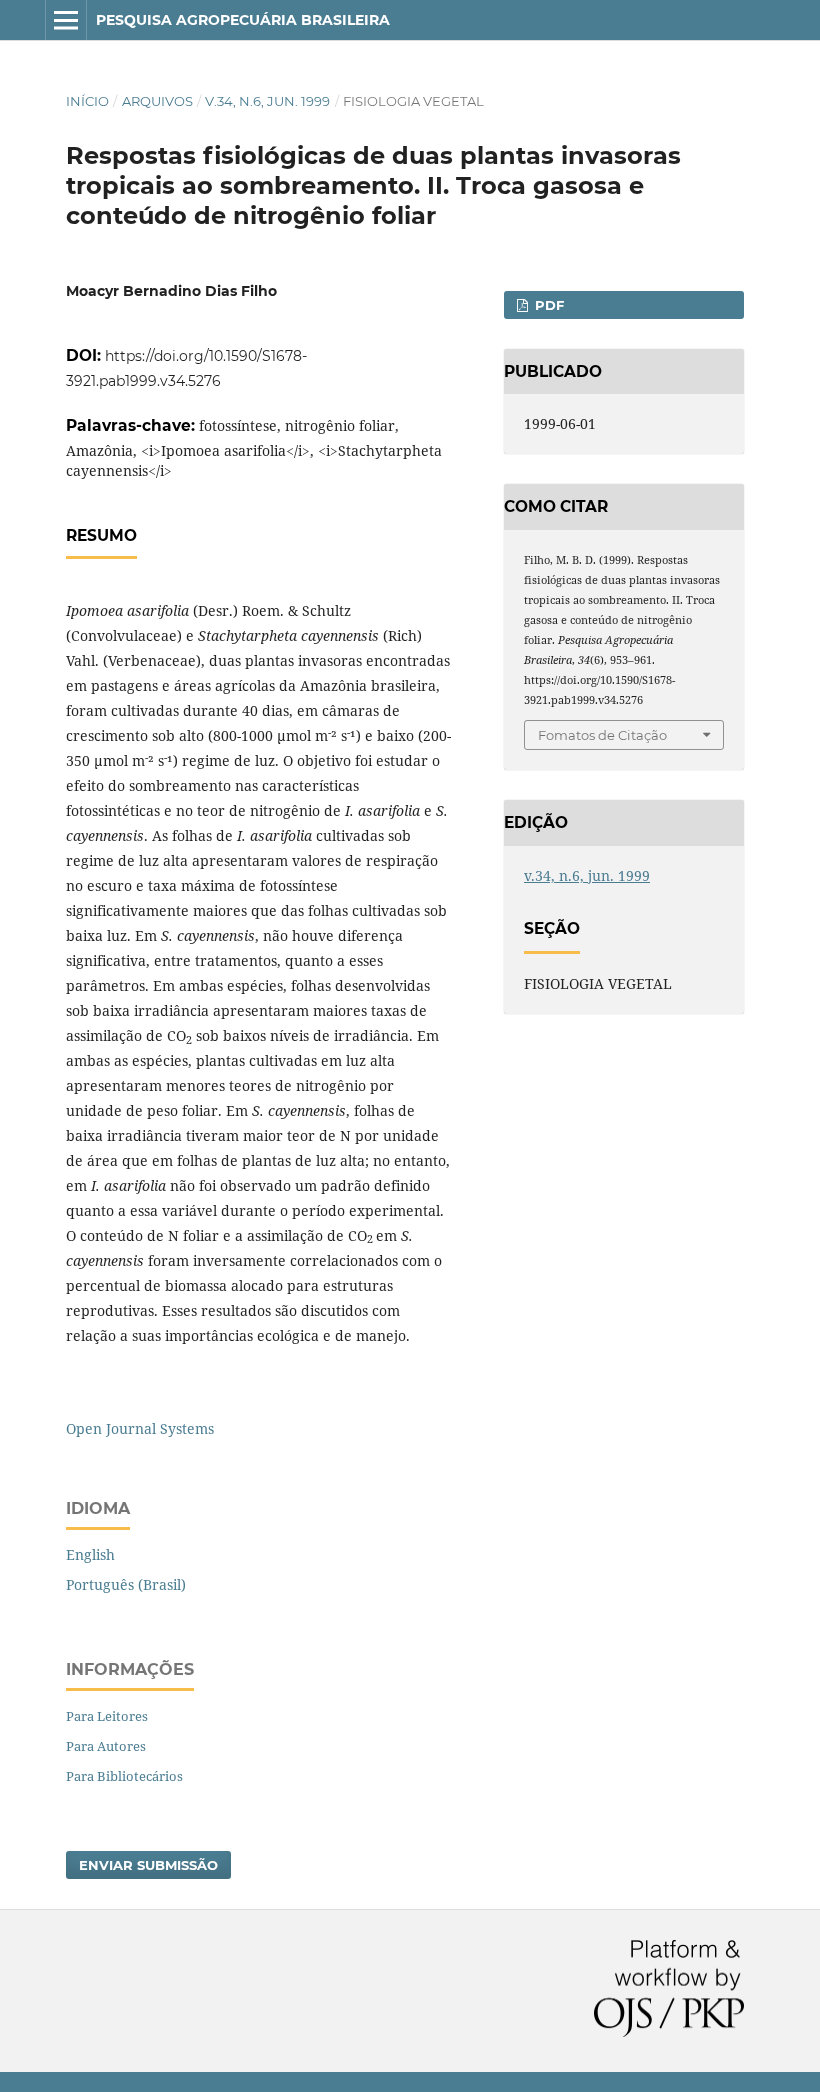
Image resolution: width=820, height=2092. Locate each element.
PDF (547, 305)
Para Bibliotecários (124, 1776)
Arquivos (157, 101)
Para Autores (106, 1746)
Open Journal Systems (140, 1428)
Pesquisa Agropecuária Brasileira (243, 20)
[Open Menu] (66, 20)
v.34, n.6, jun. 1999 (267, 101)
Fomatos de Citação (602, 735)
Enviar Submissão (148, 1865)
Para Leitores (107, 1716)
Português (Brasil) (126, 1584)
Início (87, 101)
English (90, 1554)
